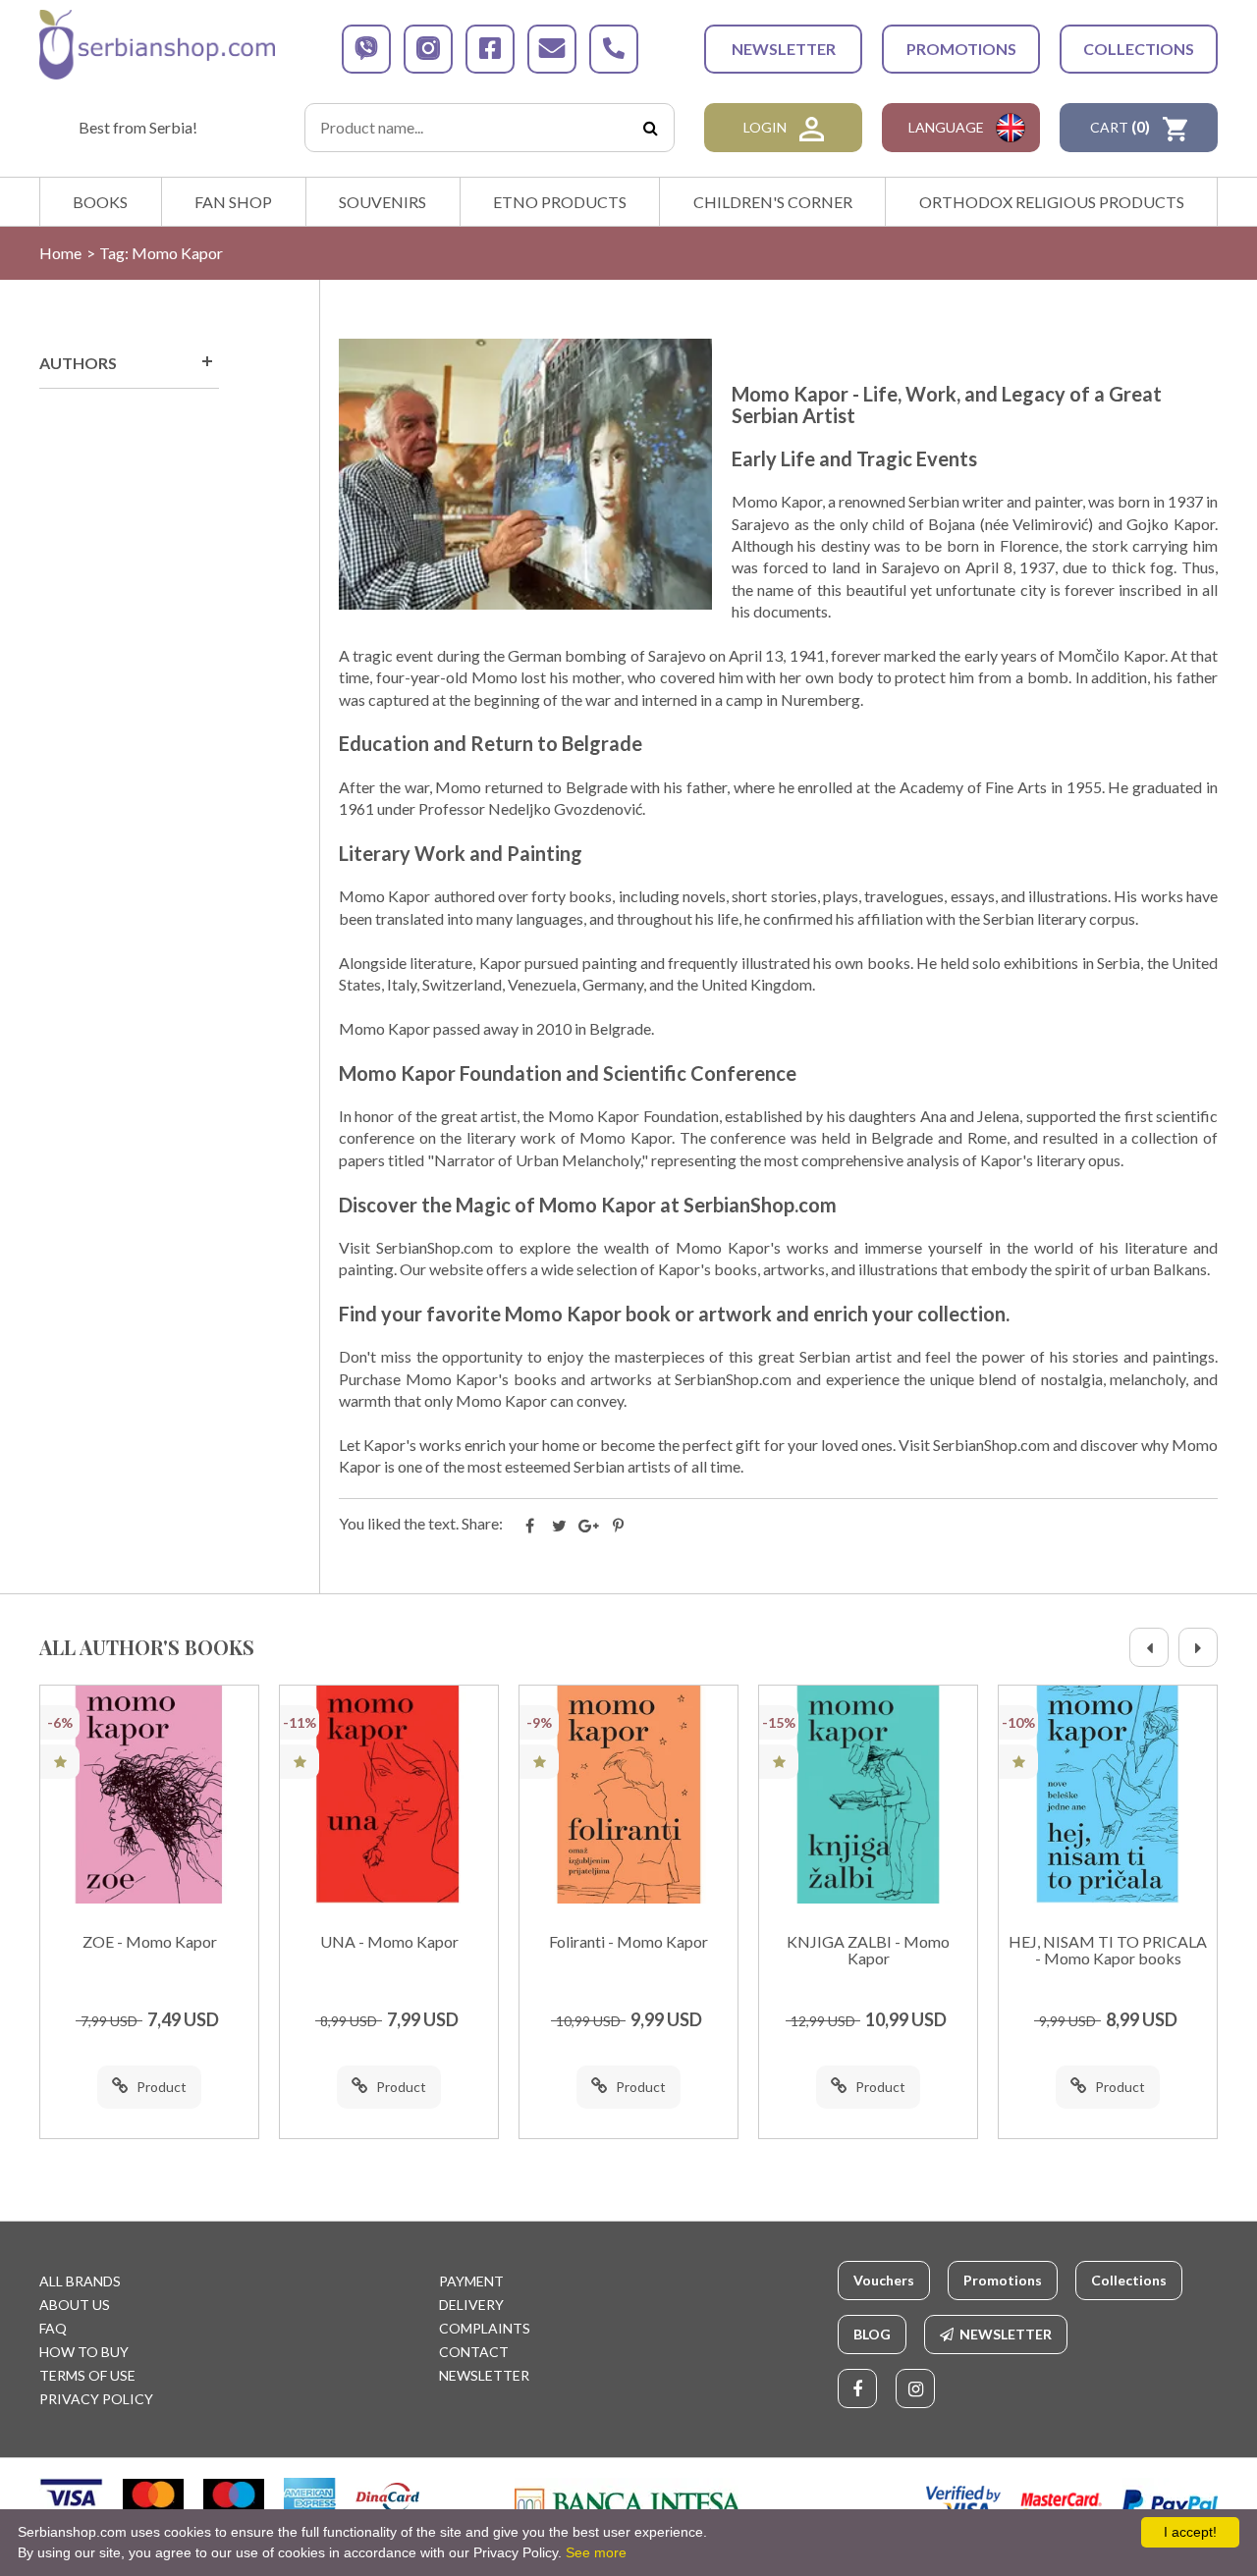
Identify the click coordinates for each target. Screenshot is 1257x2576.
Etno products (560, 202)
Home (60, 253)
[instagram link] (428, 49)
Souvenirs (383, 202)
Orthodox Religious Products (1052, 202)
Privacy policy (96, 2399)
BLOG (872, 2334)
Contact (474, 2352)
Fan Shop (233, 202)
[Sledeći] (1198, 1647)
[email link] (552, 49)
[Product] (149, 1795)
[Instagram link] (915, 2388)
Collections (1139, 49)
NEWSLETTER (784, 49)
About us (75, 2305)
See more (596, 2552)
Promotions (961, 49)
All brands (80, 2281)
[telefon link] (614, 49)
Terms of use (87, 2375)
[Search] (650, 128)
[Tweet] (560, 1526)
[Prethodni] (1149, 1647)
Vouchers (884, 2280)
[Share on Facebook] (530, 1526)
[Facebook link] (857, 2388)
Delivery (471, 2305)
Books (100, 202)
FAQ (53, 2328)
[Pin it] (619, 1526)
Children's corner (773, 202)
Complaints (485, 2328)
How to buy (84, 2352)
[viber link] (366, 49)
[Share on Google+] (589, 1526)
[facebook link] (490, 49)
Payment (471, 2281)
